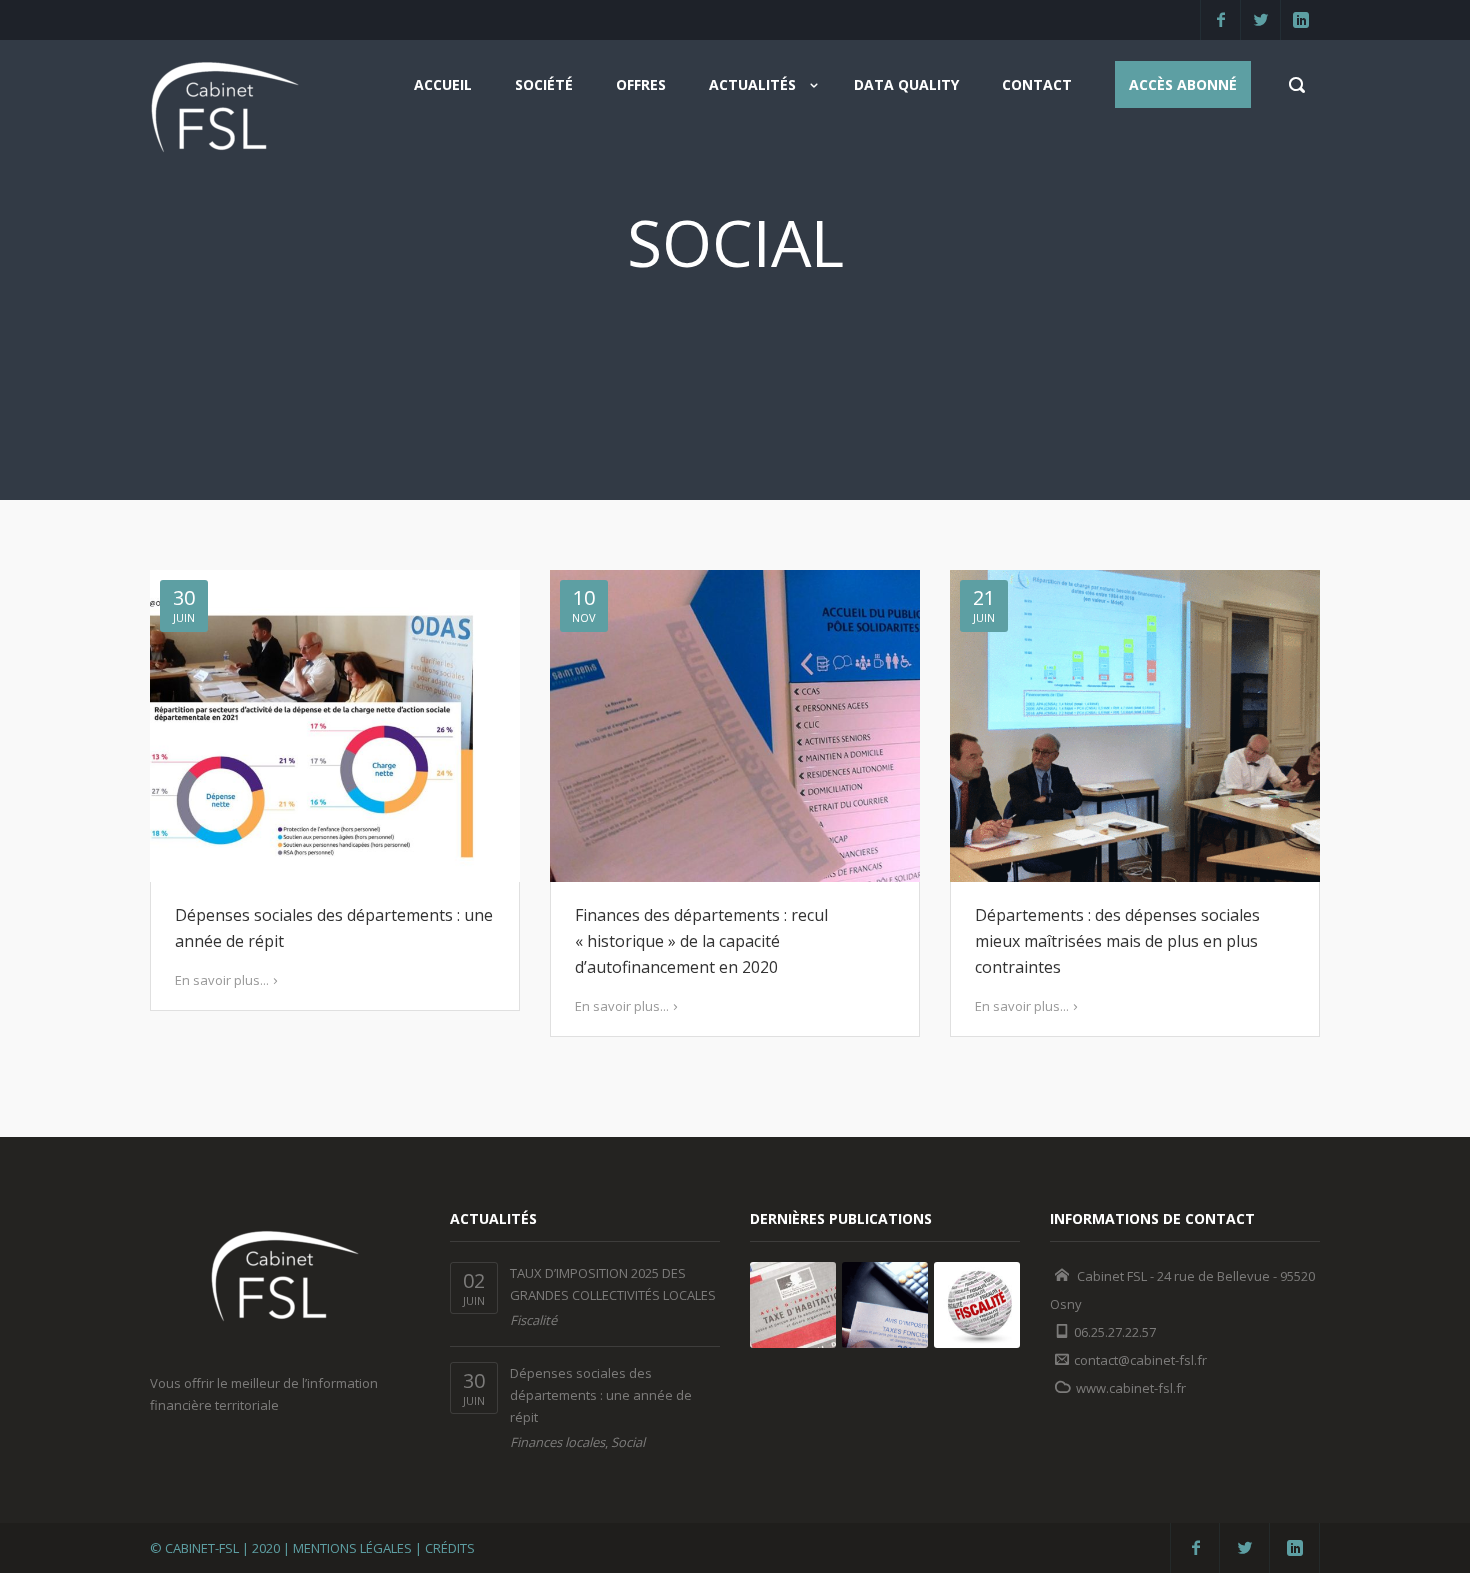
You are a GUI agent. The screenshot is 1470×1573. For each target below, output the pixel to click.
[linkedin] (1300, 20)
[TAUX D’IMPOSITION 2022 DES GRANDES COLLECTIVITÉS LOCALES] (977, 1305)
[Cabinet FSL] (225, 114)
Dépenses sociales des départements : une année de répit (601, 1395)
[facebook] (1220, 20)
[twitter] (1260, 20)
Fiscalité (533, 1320)
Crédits (450, 1548)
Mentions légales (352, 1548)
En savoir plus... (222, 980)
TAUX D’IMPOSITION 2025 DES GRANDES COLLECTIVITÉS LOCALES (613, 1284)
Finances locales (557, 1442)
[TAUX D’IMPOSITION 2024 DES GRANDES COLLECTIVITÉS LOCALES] (793, 1305)
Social (628, 1442)
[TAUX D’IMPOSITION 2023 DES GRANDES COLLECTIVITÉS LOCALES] (885, 1305)
